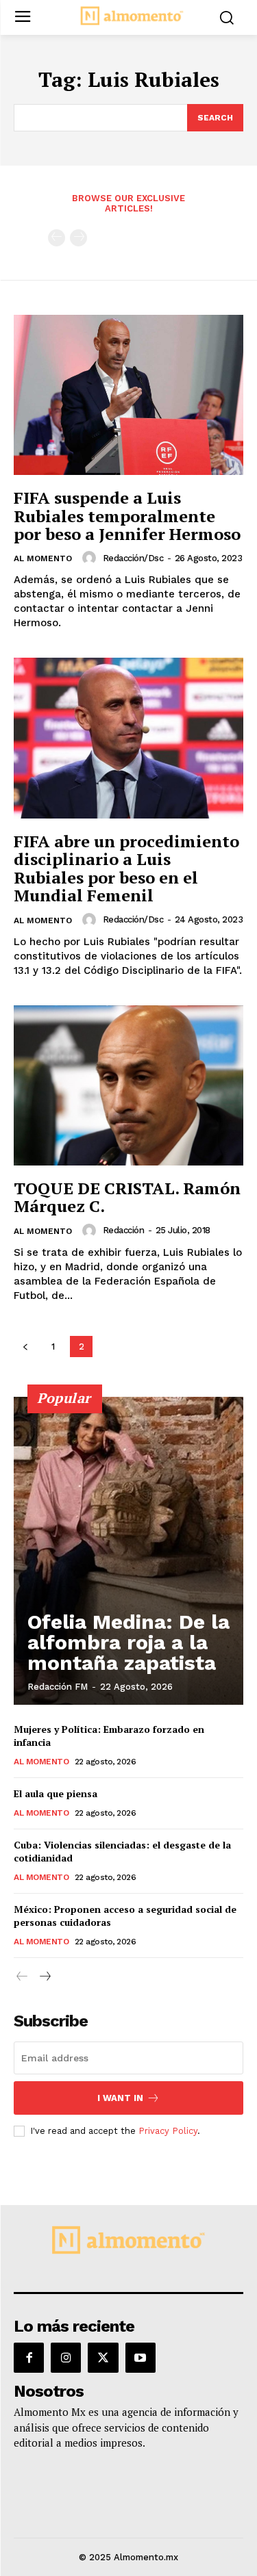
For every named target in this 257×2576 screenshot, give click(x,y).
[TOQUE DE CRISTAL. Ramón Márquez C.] (128, 1086)
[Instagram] (66, 2358)
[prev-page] (57, 238)
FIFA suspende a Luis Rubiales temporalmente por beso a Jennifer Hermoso (127, 516)
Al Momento (43, 558)
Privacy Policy (168, 2131)
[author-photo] (91, 558)
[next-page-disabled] (78, 238)
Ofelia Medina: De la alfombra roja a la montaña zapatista (128, 1642)
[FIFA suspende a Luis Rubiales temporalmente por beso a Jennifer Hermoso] (128, 395)
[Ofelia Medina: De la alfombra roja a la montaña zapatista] (128, 1551)
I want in (120, 2098)
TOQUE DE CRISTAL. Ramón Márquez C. (127, 1197)
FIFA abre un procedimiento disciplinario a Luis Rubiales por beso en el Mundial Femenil (126, 868)
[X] (103, 2358)
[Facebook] (29, 2358)
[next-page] (44, 1977)
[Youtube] (140, 2358)
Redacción (124, 1230)
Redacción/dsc (133, 558)
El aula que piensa (56, 1793)
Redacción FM (58, 1687)
